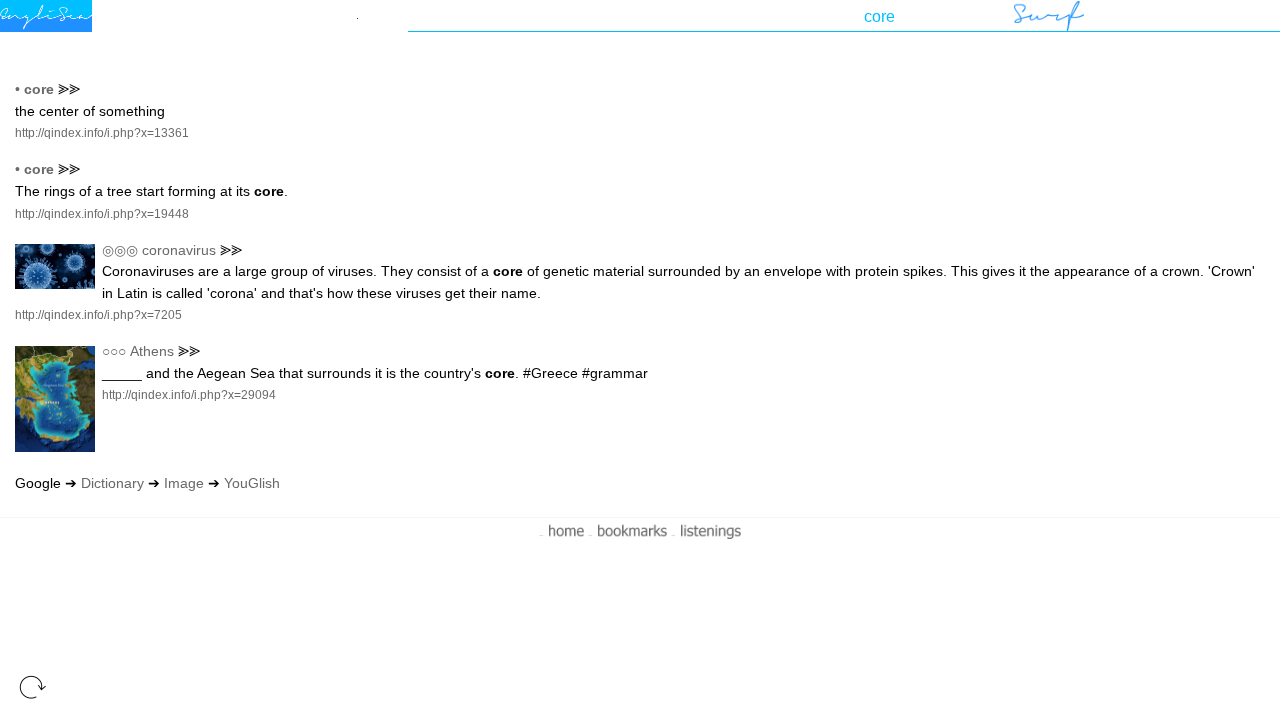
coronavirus (179, 250)
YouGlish (252, 483)
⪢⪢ (69, 89)
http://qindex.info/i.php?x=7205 (98, 315)
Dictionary (112, 483)
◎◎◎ (120, 250)
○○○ (114, 351)
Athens (152, 351)
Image (184, 483)
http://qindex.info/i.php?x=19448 (102, 214)
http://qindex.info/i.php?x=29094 (189, 395)
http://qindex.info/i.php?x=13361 (102, 133)
